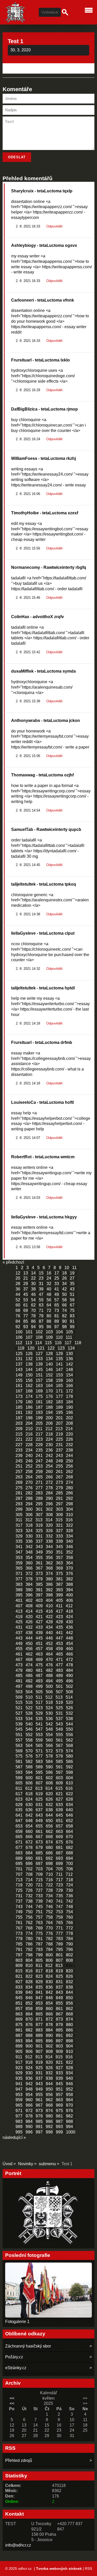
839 (19, 1992)
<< (12, 2398)
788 (49, 1944)
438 (29, 1633)
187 (39, 1407)
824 (49, 1976)
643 (39, 1815)
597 (59, 1772)
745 (39, 1907)
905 (19, 2051)
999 (59, 2132)
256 (69, 1466)
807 (59, 1960)
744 (29, 1907)
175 (39, 1396)
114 (39, 1343)
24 (49, 1278)
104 (59, 1332)
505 (39, 1692)
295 (39, 1504)
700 (69, 1864)
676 (69, 1842)
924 (29, 2068)
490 (69, 1676)
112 (19, 1343)
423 (59, 1617)
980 (49, 2116)
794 (49, 1949)
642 (29, 1815)
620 (49, 1794)
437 (19, 1633)
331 (39, 1536)
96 (49, 1327)
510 (29, 1697)
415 (39, 1611)
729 (59, 1890)
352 (69, 1552)
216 (29, 1434)
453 (59, 1644)
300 (29, 1509)
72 (49, 1310)
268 (69, 1477)
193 (39, 1412)
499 (39, 1686)
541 (39, 1724)
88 (49, 1321)
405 (59, 1600)
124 (71, 1348)
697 (39, 1864)
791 (19, 1949)
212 (49, 1429)
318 (29, 1525)
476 (49, 1665)
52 (18, 1300)
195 (59, 1412)
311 (19, 1520)
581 (19, 1762)
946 (69, 2084)
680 (49, 1848)
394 (69, 1590)
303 (59, 1509)
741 (59, 1901)
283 (39, 1493)
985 (39, 2121)
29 (26, 1284)
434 (49, 1627)
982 (69, 2116)
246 (29, 1461)
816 (29, 1971)
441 (59, 1633)
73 (57, 1310)
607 (39, 1783)
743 (19, 1907)
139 (39, 1364)
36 (18, 1289)
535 (39, 1719)
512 (49, 1697)
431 (19, 1627)
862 (69, 2009)
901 (39, 2046)
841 (39, 1992)
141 (59, 1364)
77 (26, 1316)
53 (26, 1300)
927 (59, 2068)
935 (19, 2078)
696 (29, 1864)
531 (59, 1713)
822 (29, 1976)
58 (64, 1300)
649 (39, 1821)
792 (29, 1949)
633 (59, 1805)
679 (39, 1848)
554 (49, 1735)
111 (69, 1337)
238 (69, 1450)
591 (59, 1767)
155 (19, 1380)
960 (29, 2100)
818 (49, 1971)
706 (69, 1869)
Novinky (26, 2164)
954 (29, 2095)
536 (49, 1719)
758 (49, 1917)
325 (39, 1531)
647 (19, 1821)
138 (29, 1364)
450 (29, 1644)
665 (19, 1837)
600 (29, 1778)
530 (49, 1713)
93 (26, 1327)
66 (64, 1305)
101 (29, 1332)
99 (72, 1327)
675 (59, 1842)
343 (39, 1547)
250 (69, 1461)
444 (29, 1638)
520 (69, 1702)
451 (39, 1644)
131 (19, 1359)
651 (59, 1821)
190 (69, 1407)
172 (69, 1391)
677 (19, 1848)
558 (29, 1740)
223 (39, 1439)
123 (61, 1348)
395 (19, 1595)
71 (41, 1310)
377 (19, 1579)
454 (69, 1644)
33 (57, 1284)
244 (69, 1456)
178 (69, 1396)
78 (33, 1316)
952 (69, 2089)
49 (57, 1294)
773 (19, 1933)
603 (59, 1778)
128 (49, 1354)
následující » (14, 2137)
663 (59, 1831)
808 (69, 1960)
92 (18, 1327)
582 (29, 1762)
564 (29, 1746)
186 (29, 1407)
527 (19, 1713)
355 (39, 1558)
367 (39, 1568)
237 (59, 1450)
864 (29, 2014)
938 (49, 2078)
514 (69, 1697)
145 (39, 1370)
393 (59, 1590)
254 (49, 1466)
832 (69, 1982)
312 (29, 1520)
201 (59, 1418)
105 (69, 1332)
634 (69, 1805)
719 (19, 1885)
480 (29, 1670)
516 (29, 1702)
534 (29, 1719)
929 (19, 2073)
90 (64, 1321)
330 (29, 1536)
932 (49, 2073)
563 (19, 1746)
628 (69, 1799)
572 (49, 1751)
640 (69, 1810)
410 (49, 1606)
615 (59, 1788)
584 (49, 1762)
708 (29, 1874)
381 (59, 1579)
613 (39, 1788)
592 (69, 1767)
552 (29, 1735)
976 (69, 2111)
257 (19, 1472)
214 (69, 1429)
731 (19, 1896)
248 (49, 1461)
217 (39, 1434)
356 (49, 1558)
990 (29, 2127)
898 (69, 2041)
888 (29, 2035)
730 (69, 1890)
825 (59, 1976)
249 (59, 1461)
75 (72, 1310)
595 (39, 1772)
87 (41, 1321)
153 (59, 1375)
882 (29, 2030)
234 (29, 1450)
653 (19, 1826)
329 (19, 1536)
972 (29, 2111)
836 (49, 1987)
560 (49, 1740)
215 (19, 1434)
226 (69, 1439)
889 (39, 2035)
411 (59, 1606)
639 (59, 1810)
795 (59, 1949)
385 (39, 1584)
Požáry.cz (14, 2357)
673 (39, 1842)
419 (19, 1617)
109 (49, 1337)
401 (19, 1600)
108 (39, 1337)
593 (19, 1772)
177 (59, 1396)
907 (39, 2051)
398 (49, 1595)
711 (59, 1874)
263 (19, 1477)
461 (19, 1654)
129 (59, 1354)
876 (29, 2025)
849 (59, 1998)
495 (59, 1681)
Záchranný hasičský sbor (28, 2346)
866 (49, 2014)
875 (19, 2025)
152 (49, 1375)
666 (29, 1837)
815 (19, 1971)
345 (59, 1547)
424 (69, 1617)
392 (49, 1590)
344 (49, 1547)
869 (19, 2019)
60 (18, 1305)
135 (59, 1359)
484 (69, 1670)
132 (29, 1359)
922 (69, 2062)
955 (39, 2095)
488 (49, 1676)
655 (39, 1826)
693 (59, 1858)
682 (69, 1848)
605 (19, 1783)
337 (39, 1541)
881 (19, 2030)
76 (18, 1316)
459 (59, 1649)
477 (59, 1665)
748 (69, 1907)
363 (59, 1563)
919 (39, 2062)
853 (39, 2003)
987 (59, 2121)
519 (59, 1702)
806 (49, 1960)
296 (49, 1504)
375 (59, 1574)
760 (69, 1917)
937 (39, 2078)
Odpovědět (54, 226)
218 (49, 1434)
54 (33, 1300)
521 (19, 1708)
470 (49, 1660)
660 (29, 1831)
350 (49, 1552)
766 (69, 1923)
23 (41, 1278)
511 (39, 1697)
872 (49, 2019)
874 (69, 2019)
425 (19, 1622)
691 (39, 1858)
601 (39, 1778)
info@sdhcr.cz (18, 2545)
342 (29, 1547)
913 (39, 2057)
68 (18, 1310)
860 (49, 2009)
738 (29, 1901)
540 (29, 1724)
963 (59, 2100)
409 (39, 1606)
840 (29, 1992)
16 (49, 1273)
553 (39, 1735)
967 (39, 2105)
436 (69, 1627)
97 (57, 1327)
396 (29, 1595)
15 (41, 1273)
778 (69, 1933)
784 (69, 1939)
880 (69, 2025)
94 (33, 1327)
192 (29, 1412)
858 (29, 2009)
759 (59, 1917)
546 (29, 1729)
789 (59, 1944)
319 (39, 1525)
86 (33, 1321)
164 (49, 1386)
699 (59, 1864)
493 (39, 1681)
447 (59, 1638)
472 (69, 1660)
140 (49, 1364)
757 (39, 1917)
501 (59, 1686)
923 (19, 2068)
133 (39, 1359)
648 (29, 1821)
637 (39, 1810)
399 (59, 1595)
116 (58, 1343)
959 (19, 2100)
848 (49, 1998)
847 (39, 1998)
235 (39, 1450)
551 (19, 1735)
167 (19, 1391)
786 (29, 1944)
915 (59, 2057)
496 (69, 1681)
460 (69, 1649)
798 (29, 1955)
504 (29, 1692)
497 (19, 1686)
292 (69, 1498)
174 (29, 1396)
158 (49, 1380)
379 (39, 1579)
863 (19, 2014)
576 (29, 1756)
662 (49, 1831)
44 (18, 1294)
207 (59, 1423)
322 (69, 1525)
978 (29, 2116)
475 (39, 1665)
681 (59, 1848)
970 (69, 2105)
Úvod (8, 2164)
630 (29, 1805)
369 (59, 1568)
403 (39, 1600)
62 (33, 1305)
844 (69, 1992)
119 (21, 1348)
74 (64, 1310)
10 (67, 1268)
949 (39, 2089)
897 (59, 2041)
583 (39, 1762)
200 (49, 1418)
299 (19, 1509)
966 (29, 2105)
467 (19, 1660)
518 (49, 1702)
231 (59, 1445)
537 (59, 1719)
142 (69, 1364)
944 (49, 2084)
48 (49, 1294)
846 (29, 1998)
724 (69, 1885)
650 (49, 1821)
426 (29, 1622)
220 (69, 1434)
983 (19, 2121)
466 (69, 1654)
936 (29, 2078)
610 (69, 1783)
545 (19, 1729)
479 (19, 1670)
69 (26, 1310)
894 (29, 2041)
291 (59, 1498)
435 (59, 1627)
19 (72, 1273)
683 (19, 1853)
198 (29, 1418)
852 (29, 2003)
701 (19, 1869)
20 (18, 1278)
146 (49, 1370)
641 (19, 1815)
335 (19, 1541)
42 (64, 1289)
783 (59, 1939)
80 (49, 1316)
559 (39, 1740)
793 (39, 1949)
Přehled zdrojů (19, 2460)
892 (69, 2035)
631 (39, 1805)
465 (59, 1654)
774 (29, 1933)
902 (49, 2046)
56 (49, 1300)
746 (49, 1907)
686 (49, 1853)
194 (49, 1412)
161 (19, 1386)
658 (69, 1826)
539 (19, 1724)
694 (69, 1858)
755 (19, 1917)
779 (19, 1939)
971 (19, 2111)
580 (69, 1756)
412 (69, 1606)
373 (39, 1574)
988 (69, 2121)
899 (19, 2046)
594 (29, 1772)
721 (39, 1885)
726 (29, 1890)
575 (19, 1756)
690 (29, 1858)
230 (49, 1445)
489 (59, 1676)
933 (59, 2073)
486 (29, 1676)
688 (69, 1853)
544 (69, 1724)
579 (59, 1756)
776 (49, 1933)
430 (69, 1622)
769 (39, 1928)
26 (64, 1278)
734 (49, 1896)
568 (69, 1746)
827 (19, 1982)
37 (26, 1289)
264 (29, 1477)
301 (39, 1509)
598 (69, 1772)
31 (41, 1284)
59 (72, 1300)
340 (69, 1541)
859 (39, 2009)
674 (49, 1842)
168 (29, 1391)
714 (29, 1880)
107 (29, 1337)
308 (49, 1515)
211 (39, 1429)
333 (59, 1536)
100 (19, 1332)
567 (59, 1746)
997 (39, 2132)
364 (69, 1563)
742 (69, 1901)
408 (29, 1606)
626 (49, 1799)
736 (69, 1896)
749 (19, 1912)
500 (49, 1686)
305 (19, 1515)
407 (19, 1606)
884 (49, 2030)
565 (39, 1746)
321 (59, 1525)
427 (39, 1622)
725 (19, 1890)
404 (49, 1600)
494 (49, 1681)
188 (49, 1407)
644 (49, 1815)
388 (69, 1584)
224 (49, 1439)
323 (19, 1531)
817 (39, 1971)
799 (39, 1955)
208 (69, 1423)
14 (33, 1273)
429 (59, 1622)
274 (69, 1482)
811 (39, 1966)
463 (39, 1654)
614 (49, 1788)
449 (19, 1644)
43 (72, 1289)
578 (49, 1756)
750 (29, 1912)
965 (19, 2105)
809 (19, 1966)
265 (39, 1477)
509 (19, 1697)
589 (39, 1767)
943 (39, 2084)
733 (39, 1896)
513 (59, 1697)
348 (29, 1552)
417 (59, 1611)
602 (49, 1778)
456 (29, 1649)
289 (39, 1498)
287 (19, 1498)
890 (49, 2035)
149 (19, 1375)
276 (29, 1488)
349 (39, 1552)
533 (19, 1719)
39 (41, 1289)
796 (69, 1949)
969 (59, 2105)
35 (72, 1284)
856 (69, 2003)
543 (59, 1724)
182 (49, 1402)
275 (19, 1488)
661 (39, 1831)
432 (29, 1627)
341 (19, 1547)
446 (49, 1638)
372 (29, 1574)
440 (49, 1633)
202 (69, 1418)
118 (78, 1343)
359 (19, 1563)
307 (39, 1515)
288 (29, 1498)
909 (59, 2051)
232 (69, 1445)
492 (29, 1681)
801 (59, 1955)
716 (49, 1880)
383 (19, 1584)
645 (59, 1815)
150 (29, 1375)
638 (49, 1810)
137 (19, 1364)
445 (39, 1638)
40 (49, 1289)
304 (69, 1509)
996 (29, 2132)
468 (29, 1660)
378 (29, 1579)
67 (72, 1305)
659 (19, 1831)
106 (19, 1337)
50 (64, 1294)
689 (19, 1858)
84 (18, 1321)
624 (29, 1799)
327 (59, 1531)
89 (57, 1321)
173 (19, 1396)
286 (69, 1493)
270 (29, 1482)
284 (49, 1493)
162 (29, 1386)
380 (49, 1579)
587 (19, 1767)
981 (59, 2116)
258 (29, 1472)
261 (59, 1472)
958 (69, 2095)
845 (19, 1998)
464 (49, 1654)
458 (49, 1649)
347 (19, 1552)
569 (19, 1751)
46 (33, 1294)
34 (64, 1284)
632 (49, 1805)
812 (49, 1966)
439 (39, 1633)
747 (59, 1907)
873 (59, 2019)
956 (49, 2095)
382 (69, 1579)
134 (49, 1359)
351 (59, 1552)
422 (49, 1617)
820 (69, 1971)
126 (29, 1354)
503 (19, 1692)
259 (39, 1472)
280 (69, 1488)
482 (49, 1670)
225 (59, 1439)
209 (19, 1429)
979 (39, 2116)
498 (29, 1686)
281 (19, 1493)
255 (59, 1466)
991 (39, 2127)
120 (31, 1348)
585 (59, 1762)
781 (39, 1939)
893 (19, 2041)
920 (49, 2062)
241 (39, 1456)
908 (49, 2051)
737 (19, 1901)
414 (29, 1611)
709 (39, 1874)
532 (69, 1713)
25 (57, 1278)
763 (39, 1923)
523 (39, 1708)
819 (59, 1971)
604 (69, 1778)
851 (19, 2003)
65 (57, 1305)
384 (29, 1584)
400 (69, 1595)
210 (29, 1429)
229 (39, 1445)
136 (69, 1359)
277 (39, 1488)
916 (69, 2057)
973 (39, 2111)
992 (49, 2127)
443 (19, 1638)
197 (19, 1418)
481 (39, 1670)
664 (69, 1831)
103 (49, 1332)
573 (59, 1751)
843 (59, 1992)
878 (49, 2025)
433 (39, 1627)
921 (59, 2062)
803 (19, 1960)
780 (29, 1939)
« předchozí (13, 1262)
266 (49, 1477)
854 (49, 2003)
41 (57, 1289)
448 (69, 1638)
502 (69, 1686)
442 (69, 1633)
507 (59, 1692)
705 (59, 1869)
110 (59, 1337)
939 (59, 2078)
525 (59, 1708)
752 (49, 1912)
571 (39, 1751)
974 (49, 2111)
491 (19, 1681)
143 (19, 1370)
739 (39, 1901)
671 (19, 1842)
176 (49, 1396)
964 (69, 2100)
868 (69, 2014)
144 (29, 1370)
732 (29, 1896)
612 (29, 1788)
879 (59, 2025)
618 (29, 1794)
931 (39, 2073)
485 (19, 1676)
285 (59, 1493)
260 (49, 1472)
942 (29, 2084)
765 (59, 1923)
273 (59, 1482)
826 (69, 1976)
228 (29, 1445)
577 (39, 1756)
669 (59, 1837)
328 (69, 1531)
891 (59, 2035)
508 (69, 1692)
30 (33, 1284)
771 (59, 1928)
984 (29, 2121)
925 (39, 2068)
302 (49, 1509)
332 (49, 1536)
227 (19, 1445)
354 (29, 1558)
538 (69, 1719)
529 (39, 1713)
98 (64, 1327)
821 (19, 1976)
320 (49, 1525)
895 (39, 2041)
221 (19, 1439)
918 (29, 2062)
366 (29, 1568)
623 (19, 1799)
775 (39, 1933)
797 (19, 1955)
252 (29, 1466)
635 (19, 1810)
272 (49, 1482)
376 (69, 1574)
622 (69, 1794)
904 (69, 2046)
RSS (88, 2569)
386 (49, 1584)
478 (69, 1665)
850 (69, 1998)
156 (29, 1380)
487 (39, 1676)
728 (49, 1890)
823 (39, 1976)
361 (39, 1563)
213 (59, 1429)
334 (69, 1536)
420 (29, 1617)
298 (69, 1504)
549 (59, 1729)
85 (26, 1321)
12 (18, 1273)
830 (49, 1982)
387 (59, 1584)
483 (59, 1670)
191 (19, 1412)
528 (29, 1713)
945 (59, 2084)
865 (39, 2014)
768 (29, 1928)
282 (29, 1493)
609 (59, 1783)
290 (49, 1498)
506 (49, 1692)
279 (59, 1488)
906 (29, 2051)
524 (49, 1708)
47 (41, 1294)
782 (49, 1939)
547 (39, 1729)
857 (19, 2009)
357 (59, 1558)
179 (19, 1402)
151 (39, 1375)
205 (39, 1423)
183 (59, 1402)
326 (49, 1531)
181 (39, 1402)
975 (59, 2111)
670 (69, 1837)
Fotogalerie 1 (17, 2322)
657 (59, 1826)
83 (72, 1316)
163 (39, 1386)
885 (59, 2030)
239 (19, 1456)
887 (19, 2035)
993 (59, 2127)
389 (19, 1590)
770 (49, 1928)
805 (39, 1960)
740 (49, 1901)
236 (49, 1450)
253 (39, 1466)
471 (59, 1660)
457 (39, 1649)
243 (59, 1456)
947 (19, 2089)
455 (19, 1649)
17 (57, 1273)
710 (49, 1874)
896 (49, 2041)
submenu (47, 2164)
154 (69, 1375)
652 (69, 1821)
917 (19, 2062)
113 (29, 1343)
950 (49, 2089)
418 (69, 1611)
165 (59, 1386)
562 (69, 1740)
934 (69, 2073)
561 (59, 1740)
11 (74, 1268)
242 (49, 1456)
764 (49, 1923)
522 (29, 1708)
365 (19, 1568)
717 (59, 1880)
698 (49, 1864)
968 (49, 2105)
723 (59, 1885)
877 (39, 2025)
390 (29, 1590)
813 (59, 1966)
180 (29, 1402)
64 (49, 1305)
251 (19, 1466)
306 (29, 1515)
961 (39, 2100)
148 (69, 1370)
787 (39, 1944)
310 (69, 1515)
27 (72, 1278)
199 (39, 1418)
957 (59, 2095)
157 (39, 1380)
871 (39, 2019)
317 (19, 1525)
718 (69, 1880)
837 (59, 1987)
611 (19, 1788)
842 (49, 1992)
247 (39, 1461)
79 (41, 1316)
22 (33, 1278)
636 (29, 1810)
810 (29, 1966)
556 (69, 1735)
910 (69, 2051)
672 (29, 1842)
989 (19, 2127)
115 (48, 1343)
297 (59, 1504)
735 (59, 1896)
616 (69, 1788)
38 (33, 1289)
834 (29, 1987)
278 (49, 1488)
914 (49, 2057)
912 (29, 2057)
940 (69, 2078)
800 (49, 1955)
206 (49, 1423)
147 (59, 1370)
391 (39, 1590)
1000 (71, 2132)
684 (29, 1853)
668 (49, 1837)
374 (49, 1574)
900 (29, 2046)
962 (49, 2100)
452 (49, 1644)
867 (59, 2014)
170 (49, 1391)
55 (41, 1300)
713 (19, 1880)
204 (29, 1423)
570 (29, 1751)
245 (19, 1461)
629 (19, 1805)
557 (19, 1740)
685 (39, 1853)
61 (26, 1305)
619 (39, 1794)
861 (59, 2009)
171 (59, 1391)
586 (69, 1762)
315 (59, 1520)
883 (39, 2030)
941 (19, 2084)
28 (18, 1284)
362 (49, 1563)
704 (49, 1869)
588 (29, 1767)
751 (39, 1912)
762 (29, 1923)
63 (41, 1305)
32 (49, 1284)
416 (49, 1611)
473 (19, 1665)
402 (29, 1600)
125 (19, 1354)
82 (64, 1316)
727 (39, 1890)
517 (39, 1702)
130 (69, 1354)
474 (29, 1665)
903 (59, 2046)
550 (69, 1729)
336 (29, 1541)
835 (39, 1987)
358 (69, 1558)
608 (49, 1783)
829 (39, 1982)
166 (69, 1386)
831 (59, 1982)
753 (59, 1912)
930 (29, 2073)
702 (29, 1869)
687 (59, 1853)
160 (69, 1380)
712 (69, 1874)
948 (29, 2089)
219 (59, 1434)
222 (29, 1439)
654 (29, 1826)
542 (49, 1724)
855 (59, 2003)
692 (49, 1858)
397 (39, 1595)
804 (29, 1960)
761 (19, 1923)
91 (72, 1321)
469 (39, 1660)
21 (26, 1278)
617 (19, 1794)
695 (19, 1864)
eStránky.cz (16, 2368)
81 (57, 1316)
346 (69, 1547)
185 (19, 1407)
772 (69, 1928)
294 (29, 1504)
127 (39, 1354)
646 (69, 1815)
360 (29, 1563)
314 (49, 1520)
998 (49, 2132)
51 (72, 1294)
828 (29, 1982)
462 (29, 1654)
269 (19, 1482)
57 (57, 1300)
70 (33, 1310)
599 (19, 1778)
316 (69, 1520)
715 (39, 1880)
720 (29, 1885)
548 (49, 1729)
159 (59, 1380)
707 (19, 1874)
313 (39, 1520)
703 (39, 1869)
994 (69, 2127)
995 (19, 2132)
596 (49, 1772)
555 (59, 1735)
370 (69, 1568)
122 (51, 1348)
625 (39, 1799)
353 (19, 1558)
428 (49, 1622)
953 (19, 2095)
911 (19, 2057)
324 (29, 1531)
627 (59, 1799)
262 (69, 1472)
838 (69, 1987)
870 (29, 2019)
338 (49, 1541)
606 (29, 1783)
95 (41, 1327)
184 (69, 1402)
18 (64, 1273)
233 (19, 1450)
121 (41, 1348)
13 (26, 1273)
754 (69, 1912)
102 (39, 1332)
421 (39, 1617)
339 (59, 1541)
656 (49, 1826)
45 (26, 1294)
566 (49, 1746)
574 (69, 1751)
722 (49, 1885)
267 (59, 1477)
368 (49, 1568)
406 (69, 1600)
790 (69, 1944)
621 (59, 1794)
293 (19, 1504)
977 (19, 2116)
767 (19, 1928)
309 (59, 1515)
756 (29, 1917)
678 (29, 1848)
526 (69, 1708)
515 (19, 1702)
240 (29, 1456)
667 (39, 1837)
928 (69, 2068)
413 (19, 1611)
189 (59, 1407)
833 (19, 1987)
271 (39, 1482)
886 (69, 2030)
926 (49, 2068)
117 (68, 1343)
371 (19, 1574)
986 (49, 2121)
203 (19, 1423)
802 (69, 1955)
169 (39, 1391)
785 (19, 1944)
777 (59, 1933)
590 (49, 1767)
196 (69, 1412)
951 (59, 2089)
